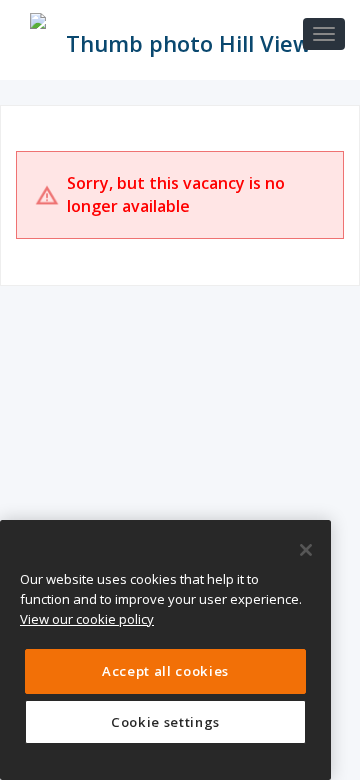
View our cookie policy (87, 619)
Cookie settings (165, 722)
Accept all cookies (165, 671)
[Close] (306, 550)
